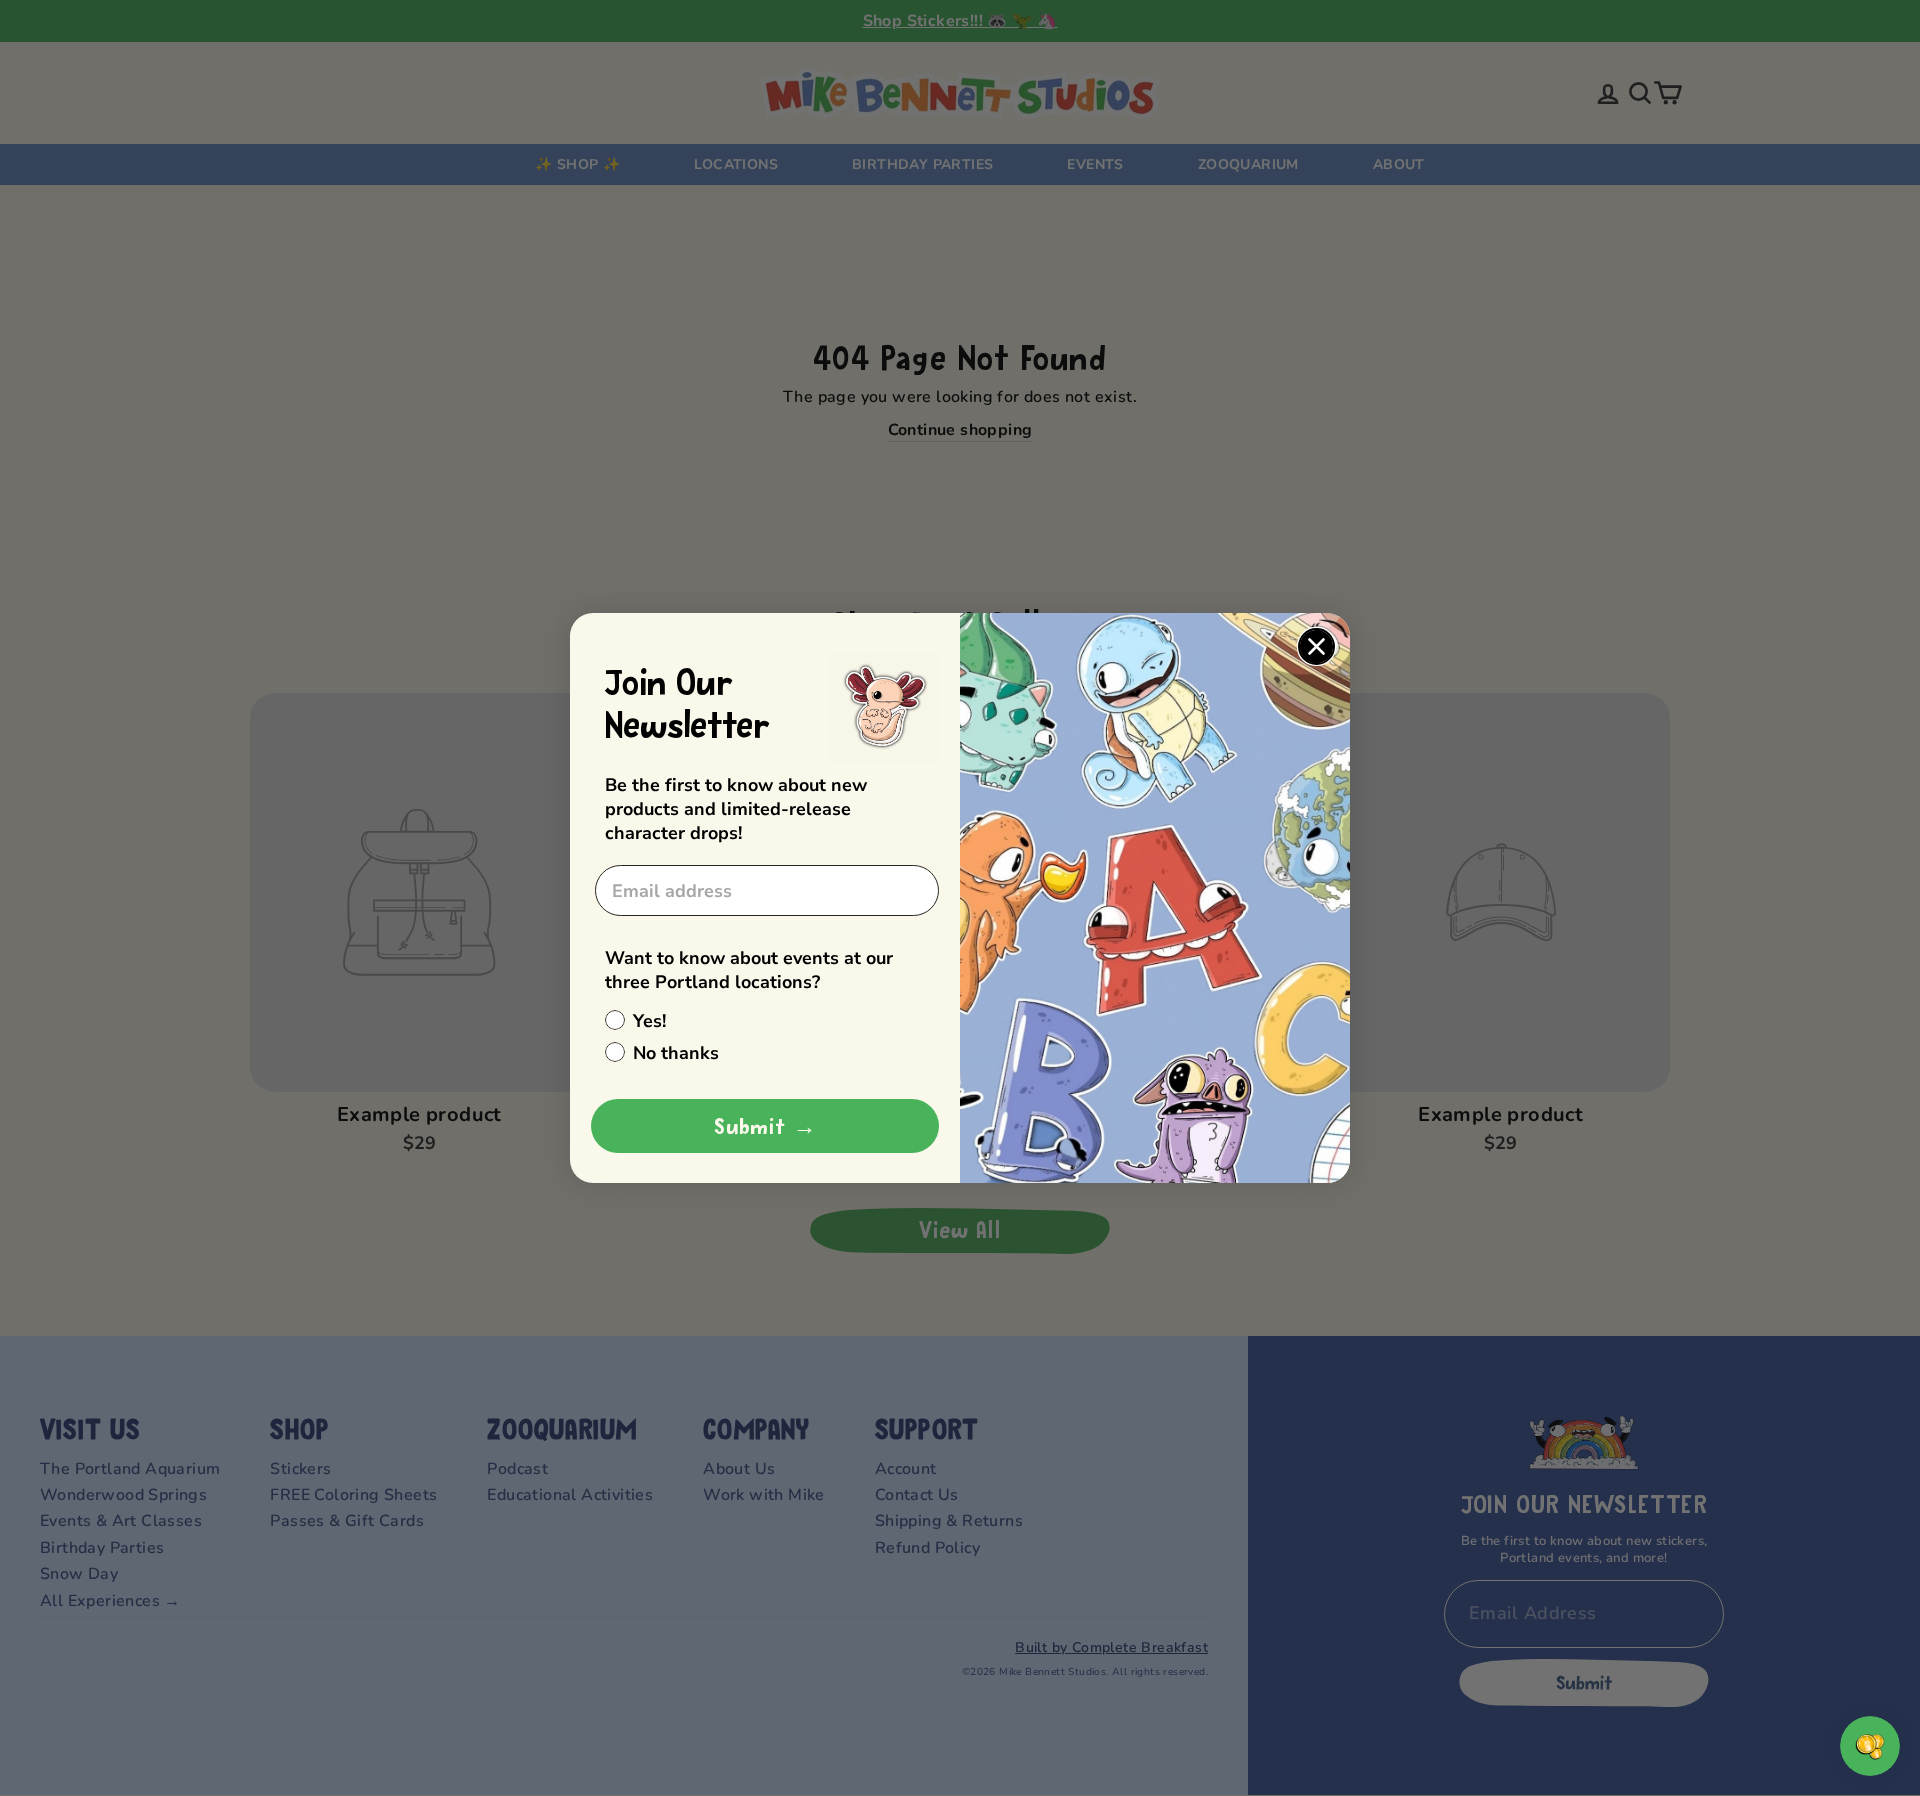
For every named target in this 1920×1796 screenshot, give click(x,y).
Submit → (765, 1126)
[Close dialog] (1316, 646)
